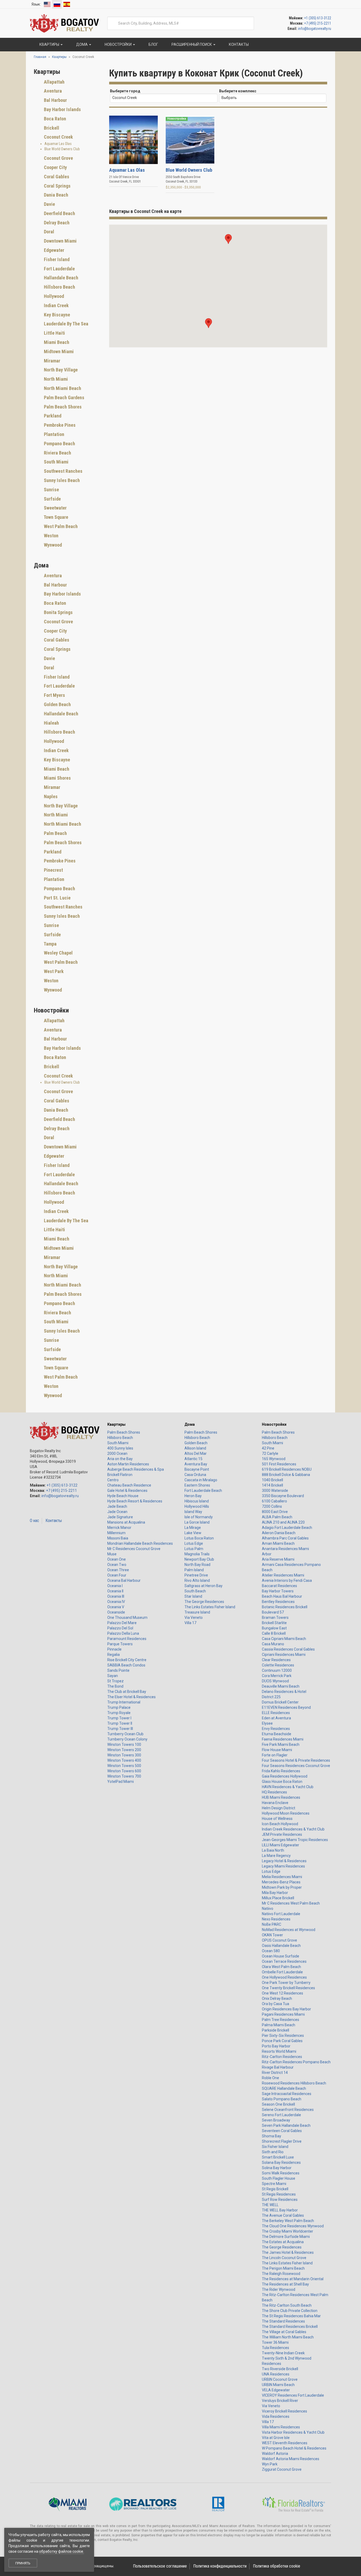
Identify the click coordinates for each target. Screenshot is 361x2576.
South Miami (118, 1443)
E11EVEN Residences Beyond (286, 1707)
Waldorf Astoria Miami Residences (291, 2459)
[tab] (68, 82)
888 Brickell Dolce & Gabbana (286, 1475)
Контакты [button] (238, 44)
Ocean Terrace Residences (284, 1961)
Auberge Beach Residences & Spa (136, 1469)
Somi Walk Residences (281, 2173)
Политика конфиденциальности (220, 2566)
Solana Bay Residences (281, 2162)
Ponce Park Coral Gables (282, 2041)
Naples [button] (50, 796)
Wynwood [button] (52, 545)
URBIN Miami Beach (278, 2385)
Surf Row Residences (280, 2200)
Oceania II (115, 1591)
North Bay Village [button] (60, 370)
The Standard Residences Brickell (290, 2327)
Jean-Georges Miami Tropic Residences (295, 1840)
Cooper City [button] (55, 167)
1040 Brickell (272, 1480)
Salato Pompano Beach (282, 2099)
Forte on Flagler (275, 1755)
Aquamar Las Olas (58, 144)
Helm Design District (279, 1808)
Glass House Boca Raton (282, 1782)
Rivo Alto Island (197, 1580)
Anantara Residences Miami (285, 1549)
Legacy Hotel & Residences (284, 1861)
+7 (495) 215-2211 (318, 23)
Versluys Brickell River (280, 2401)
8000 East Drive (275, 1512)
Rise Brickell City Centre (127, 1660)
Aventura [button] (52, 91)
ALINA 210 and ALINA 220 (283, 1522)
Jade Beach (117, 1506)
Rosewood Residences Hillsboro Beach (294, 2083)
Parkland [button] (52, 416)
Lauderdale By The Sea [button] (66, 324)
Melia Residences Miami (282, 1877)
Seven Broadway (276, 2120)
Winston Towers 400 (124, 1760)
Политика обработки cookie (277, 2566)
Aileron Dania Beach (279, 1533)
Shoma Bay (272, 2136)
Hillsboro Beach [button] (59, 287)
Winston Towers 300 (124, 1755)
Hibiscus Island (197, 1501)
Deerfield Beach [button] (59, 213)
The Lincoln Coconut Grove (284, 2258)
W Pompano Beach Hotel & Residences (294, 2448)
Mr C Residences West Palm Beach (291, 1903)
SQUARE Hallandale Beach (284, 2088)
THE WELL (270, 2205)
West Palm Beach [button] (60, 526)
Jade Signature (120, 1517)
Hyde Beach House (123, 1496)
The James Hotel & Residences (288, 2252)
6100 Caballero (274, 1501)
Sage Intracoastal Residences (287, 2094)
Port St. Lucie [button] (57, 898)
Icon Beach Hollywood (280, 1824)
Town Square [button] (55, 517)
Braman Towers (275, 1618)
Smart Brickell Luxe (278, 2157)
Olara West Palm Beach (281, 1967)
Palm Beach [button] (55, 833)
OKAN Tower (272, 1935)
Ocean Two (117, 1565)
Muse (112, 1554)
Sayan (113, 1676)
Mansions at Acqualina (126, 1522)
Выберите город (125, 91)
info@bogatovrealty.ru (315, 29)
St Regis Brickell (275, 2189)
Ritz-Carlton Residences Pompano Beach (296, 2062)
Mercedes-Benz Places (281, 1882)
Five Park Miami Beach (281, 1744)
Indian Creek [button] (56, 305)
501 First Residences (279, 1464)
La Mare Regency (276, 1856)
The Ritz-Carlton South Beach (287, 2305)
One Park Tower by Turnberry (286, 1983)
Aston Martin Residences (128, 1464)
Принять (23, 2563)
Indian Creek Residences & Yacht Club (293, 1829)
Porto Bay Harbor (276, 2046)
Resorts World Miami (279, 2051)
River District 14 (275, 2073)
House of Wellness (277, 1819)
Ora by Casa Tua (276, 2004)
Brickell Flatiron (120, 1475)
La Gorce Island (197, 1522)
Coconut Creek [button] (58, 137)
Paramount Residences (127, 1639)
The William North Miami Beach (288, 2337)
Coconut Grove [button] (58, 158)
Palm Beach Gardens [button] (64, 397)
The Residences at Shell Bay (285, 2284)
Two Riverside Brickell (280, 2369)
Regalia (114, 1655)
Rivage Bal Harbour (278, 2067)
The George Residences (204, 1602)
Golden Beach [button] (57, 704)
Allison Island (195, 1448)
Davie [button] (49, 204)
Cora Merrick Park (277, 1676)
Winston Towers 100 (124, 1744)
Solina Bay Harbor (277, 2168)
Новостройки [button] (118, 44)
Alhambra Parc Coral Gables (285, 1538)
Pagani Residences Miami (283, 2014)
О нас (34, 1521)
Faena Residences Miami (283, 1739)
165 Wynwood (274, 1459)
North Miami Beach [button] (62, 388)
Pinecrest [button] (53, 870)
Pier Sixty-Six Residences (283, 2036)
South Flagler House (279, 2178)
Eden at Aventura (276, 1718)
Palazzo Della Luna (123, 1633)
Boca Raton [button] (54, 119)
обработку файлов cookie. (62, 2551)
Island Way (193, 1512)
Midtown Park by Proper (282, 1887)
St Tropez (115, 1681)
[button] (228, 239)
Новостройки (274, 1424)
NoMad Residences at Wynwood (289, 1930)
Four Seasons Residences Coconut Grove (296, 1766)
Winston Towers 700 (124, 1776)
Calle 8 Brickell (274, 1633)
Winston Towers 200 (124, 1750)
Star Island (193, 1596)
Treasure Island (197, 1612)
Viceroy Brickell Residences (284, 2411)
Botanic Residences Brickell (285, 1607)
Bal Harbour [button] (55, 100)
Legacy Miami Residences (283, 1866)
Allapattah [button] (54, 82)
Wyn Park (270, 2464)
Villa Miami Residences (281, 2427)
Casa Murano (273, 1644)
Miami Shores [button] (57, 778)
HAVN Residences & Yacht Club (288, 1787)
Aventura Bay (196, 1464)
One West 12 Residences (283, 1993)
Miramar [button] (52, 361)
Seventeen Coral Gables (282, 2131)
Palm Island (194, 1570)
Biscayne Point (197, 1469)
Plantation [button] (54, 434)
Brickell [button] (51, 128)
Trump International (124, 1702)
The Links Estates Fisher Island (210, 1607)
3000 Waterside (275, 1491)
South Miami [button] (56, 462)
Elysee (267, 1723)
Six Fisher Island (275, 2147)
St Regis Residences (279, 2194)
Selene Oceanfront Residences (288, 2110)
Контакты (54, 1521)
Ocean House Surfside (281, 1956)
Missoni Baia (118, 1538)
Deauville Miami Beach (281, 1686)
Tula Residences (276, 2348)
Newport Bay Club (199, 1559)
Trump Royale (119, 1713)
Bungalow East (274, 1628)
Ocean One (117, 1559)
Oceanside (116, 1612)
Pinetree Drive (196, 1575)
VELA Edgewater (276, 2390)
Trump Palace (119, 1707)
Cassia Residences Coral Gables (288, 1649)
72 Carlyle (270, 1453)
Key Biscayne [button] (56, 315)
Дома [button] (82, 44)
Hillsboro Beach (120, 1438)
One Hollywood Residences (284, 1977)
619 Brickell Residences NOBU (287, 1469)
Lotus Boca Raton (199, 1538)
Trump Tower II (120, 1723)
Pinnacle (114, 1649)
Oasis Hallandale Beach (281, 1946)
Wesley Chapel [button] (58, 953)
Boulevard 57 (273, 1612)
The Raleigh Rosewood (281, 2274)
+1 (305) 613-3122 (318, 18)
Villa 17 (190, 1623)
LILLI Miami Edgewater (281, 1845)
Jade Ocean (117, 1512)
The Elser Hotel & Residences (131, 1697)
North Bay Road (197, 1565)
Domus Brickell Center (280, 1702)
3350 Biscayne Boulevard (283, 1496)
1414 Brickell (272, 1485)
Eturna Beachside (277, 1734)
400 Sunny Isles (120, 1448)
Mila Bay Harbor (275, 1893)
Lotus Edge (194, 1543)
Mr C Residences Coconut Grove (134, 1549)
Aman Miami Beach (278, 1543)
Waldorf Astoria (275, 2454)
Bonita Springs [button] (58, 612)
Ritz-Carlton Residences (282, 2057)
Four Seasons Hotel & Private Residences (296, 1760)
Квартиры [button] (49, 44)
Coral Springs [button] (57, 186)
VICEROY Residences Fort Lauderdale (293, 2395)
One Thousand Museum (127, 1618)
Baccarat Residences (279, 1586)
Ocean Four (117, 1575)
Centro (113, 1480)
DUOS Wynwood (275, 1681)
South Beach (195, 1591)
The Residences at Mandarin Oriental (293, 2279)
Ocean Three (118, 1570)
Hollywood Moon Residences (286, 1813)
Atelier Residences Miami (283, 1575)
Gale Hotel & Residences (127, 1491)
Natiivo (268, 1909)
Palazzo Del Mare (122, 1623)
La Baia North (273, 1850)
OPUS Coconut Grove (279, 1940)
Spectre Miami (274, 2184)
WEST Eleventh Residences (285, 2443)
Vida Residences (276, 2416)
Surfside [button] (52, 499)
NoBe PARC (272, 1924)
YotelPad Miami (121, 1782)
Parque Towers (120, 1644)
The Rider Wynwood (279, 2289)
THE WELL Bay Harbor (280, 2210)
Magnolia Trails (197, 1554)
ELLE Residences (276, 1713)
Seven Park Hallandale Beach (286, 2125)
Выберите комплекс (238, 91)
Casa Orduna (195, 1475)
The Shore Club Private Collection (290, 2311)
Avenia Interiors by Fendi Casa (287, 1580)
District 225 (271, 1697)
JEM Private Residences (282, 1834)
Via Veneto (194, 1618)
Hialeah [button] (51, 723)
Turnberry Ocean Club (125, 1734)
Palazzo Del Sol (120, 1628)
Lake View (193, 1533)
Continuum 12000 (277, 1670)
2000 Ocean (117, 1453)
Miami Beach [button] (56, 342)
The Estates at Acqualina (283, 2242)
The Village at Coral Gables (284, 2332)
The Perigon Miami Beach (283, 2268)
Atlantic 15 (193, 1459)
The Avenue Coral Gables (283, 2215)
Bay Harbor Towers (278, 1591)
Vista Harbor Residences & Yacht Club (293, 2432)
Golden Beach (196, 1443)
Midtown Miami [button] (58, 351)
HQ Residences (274, 1792)
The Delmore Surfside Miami (286, 2237)
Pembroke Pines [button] (59, 425)
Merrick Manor (119, 1528)
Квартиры (116, 1424)
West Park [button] (53, 971)
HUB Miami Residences (281, 1797)
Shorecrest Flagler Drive (282, 2141)
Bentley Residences (278, 1602)
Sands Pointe (118, 1670)
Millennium (116, 1533)
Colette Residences (278, 1665)
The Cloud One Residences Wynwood (293, 2226)
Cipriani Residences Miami (284, 1655)
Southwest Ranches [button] (63, 471)
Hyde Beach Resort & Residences (135, 1501)
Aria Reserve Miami (278, 1559)
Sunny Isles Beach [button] (61, 480)
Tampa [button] (50, 944)
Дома (190, 1424)
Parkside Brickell (276, 2030)
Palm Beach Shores (124, 1432)
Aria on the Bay (120, 1459)
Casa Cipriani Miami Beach (284, 1639)
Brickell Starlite (274, 1623)
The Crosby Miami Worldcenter (288, 2231)
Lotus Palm (194, 1549)
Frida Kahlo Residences (281, 1771)
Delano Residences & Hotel (284, 1692)
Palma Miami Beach (279, 2025)
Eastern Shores (197, 1485)
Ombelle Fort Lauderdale (282, 1972)
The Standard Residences (283, 2321)
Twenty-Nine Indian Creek (283, 2353)
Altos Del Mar (196, 1453)
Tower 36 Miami (275, 2342)
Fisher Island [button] (56, 259)
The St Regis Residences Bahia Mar (291, 2316)
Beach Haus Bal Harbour (282, 1596)
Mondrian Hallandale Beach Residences (140, 1543)
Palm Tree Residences (281, 2020)
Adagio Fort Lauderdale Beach (287, 1528)
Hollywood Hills (197, 1506)
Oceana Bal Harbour (124, 1580)
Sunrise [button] (51, 490)
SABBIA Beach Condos (126, 1665)
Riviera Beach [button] (57, 453)
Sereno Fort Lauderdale (281, 2115)
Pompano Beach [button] (59, 444)
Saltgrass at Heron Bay (203, 1586)
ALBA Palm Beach (277, 1517)
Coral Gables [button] (56, 177)
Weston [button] (51, 536)
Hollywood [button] (53, 296)
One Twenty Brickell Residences (288, 1988)
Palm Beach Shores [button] (62, 407)
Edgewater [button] (54, 250)
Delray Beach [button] (56, 223)
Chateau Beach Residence (129, 1485)
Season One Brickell (278, 2104)
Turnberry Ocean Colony (127, 1739)
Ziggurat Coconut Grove (282, 2469)
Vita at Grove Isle (276, 2438)
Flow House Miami (277, 1750)
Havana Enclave (275, 1803)
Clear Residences (276, 1660)
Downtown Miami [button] (60, 241)
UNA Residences (276, 2374)
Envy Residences (276, 1729)
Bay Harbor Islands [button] (62, 109)
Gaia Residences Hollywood (285, 1776)
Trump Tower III (120, 1729)
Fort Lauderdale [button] (59, 269)
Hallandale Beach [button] (61, 278)
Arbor (267, 1554)
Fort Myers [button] (54, 695)
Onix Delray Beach (277, 1998)
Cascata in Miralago (201, 1480)
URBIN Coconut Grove (280, 2379)
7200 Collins (272, 1506)
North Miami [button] (55, 379)
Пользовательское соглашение (160, 2566)
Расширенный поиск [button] (192, 44)
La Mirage (193, 1528)
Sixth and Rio (273, 2152)
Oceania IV (116, 1602)
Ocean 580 (271, 1951)
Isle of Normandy (199, 1517)
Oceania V (116, 1607)
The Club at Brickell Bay (127, 1692)
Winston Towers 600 (124, 1771)
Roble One (270, 2078)
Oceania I (115, 1586)
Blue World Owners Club (62, 149)
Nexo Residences (276, 1919)
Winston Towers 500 (124, 1766)
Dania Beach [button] (55, 195)
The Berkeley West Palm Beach (288, 2221)
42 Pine (268, 1448)
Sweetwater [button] (55, 508)
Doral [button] (48, 232)
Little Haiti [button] (54, 333)
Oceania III (116, 1596)
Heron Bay (193, 1496)
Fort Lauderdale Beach (203, 1491)
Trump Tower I (119, 1718)
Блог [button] (153, 44)
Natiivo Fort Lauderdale (281, 1914)
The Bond (115, 1686)
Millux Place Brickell (278, 1898)
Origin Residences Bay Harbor (286, 2009)
